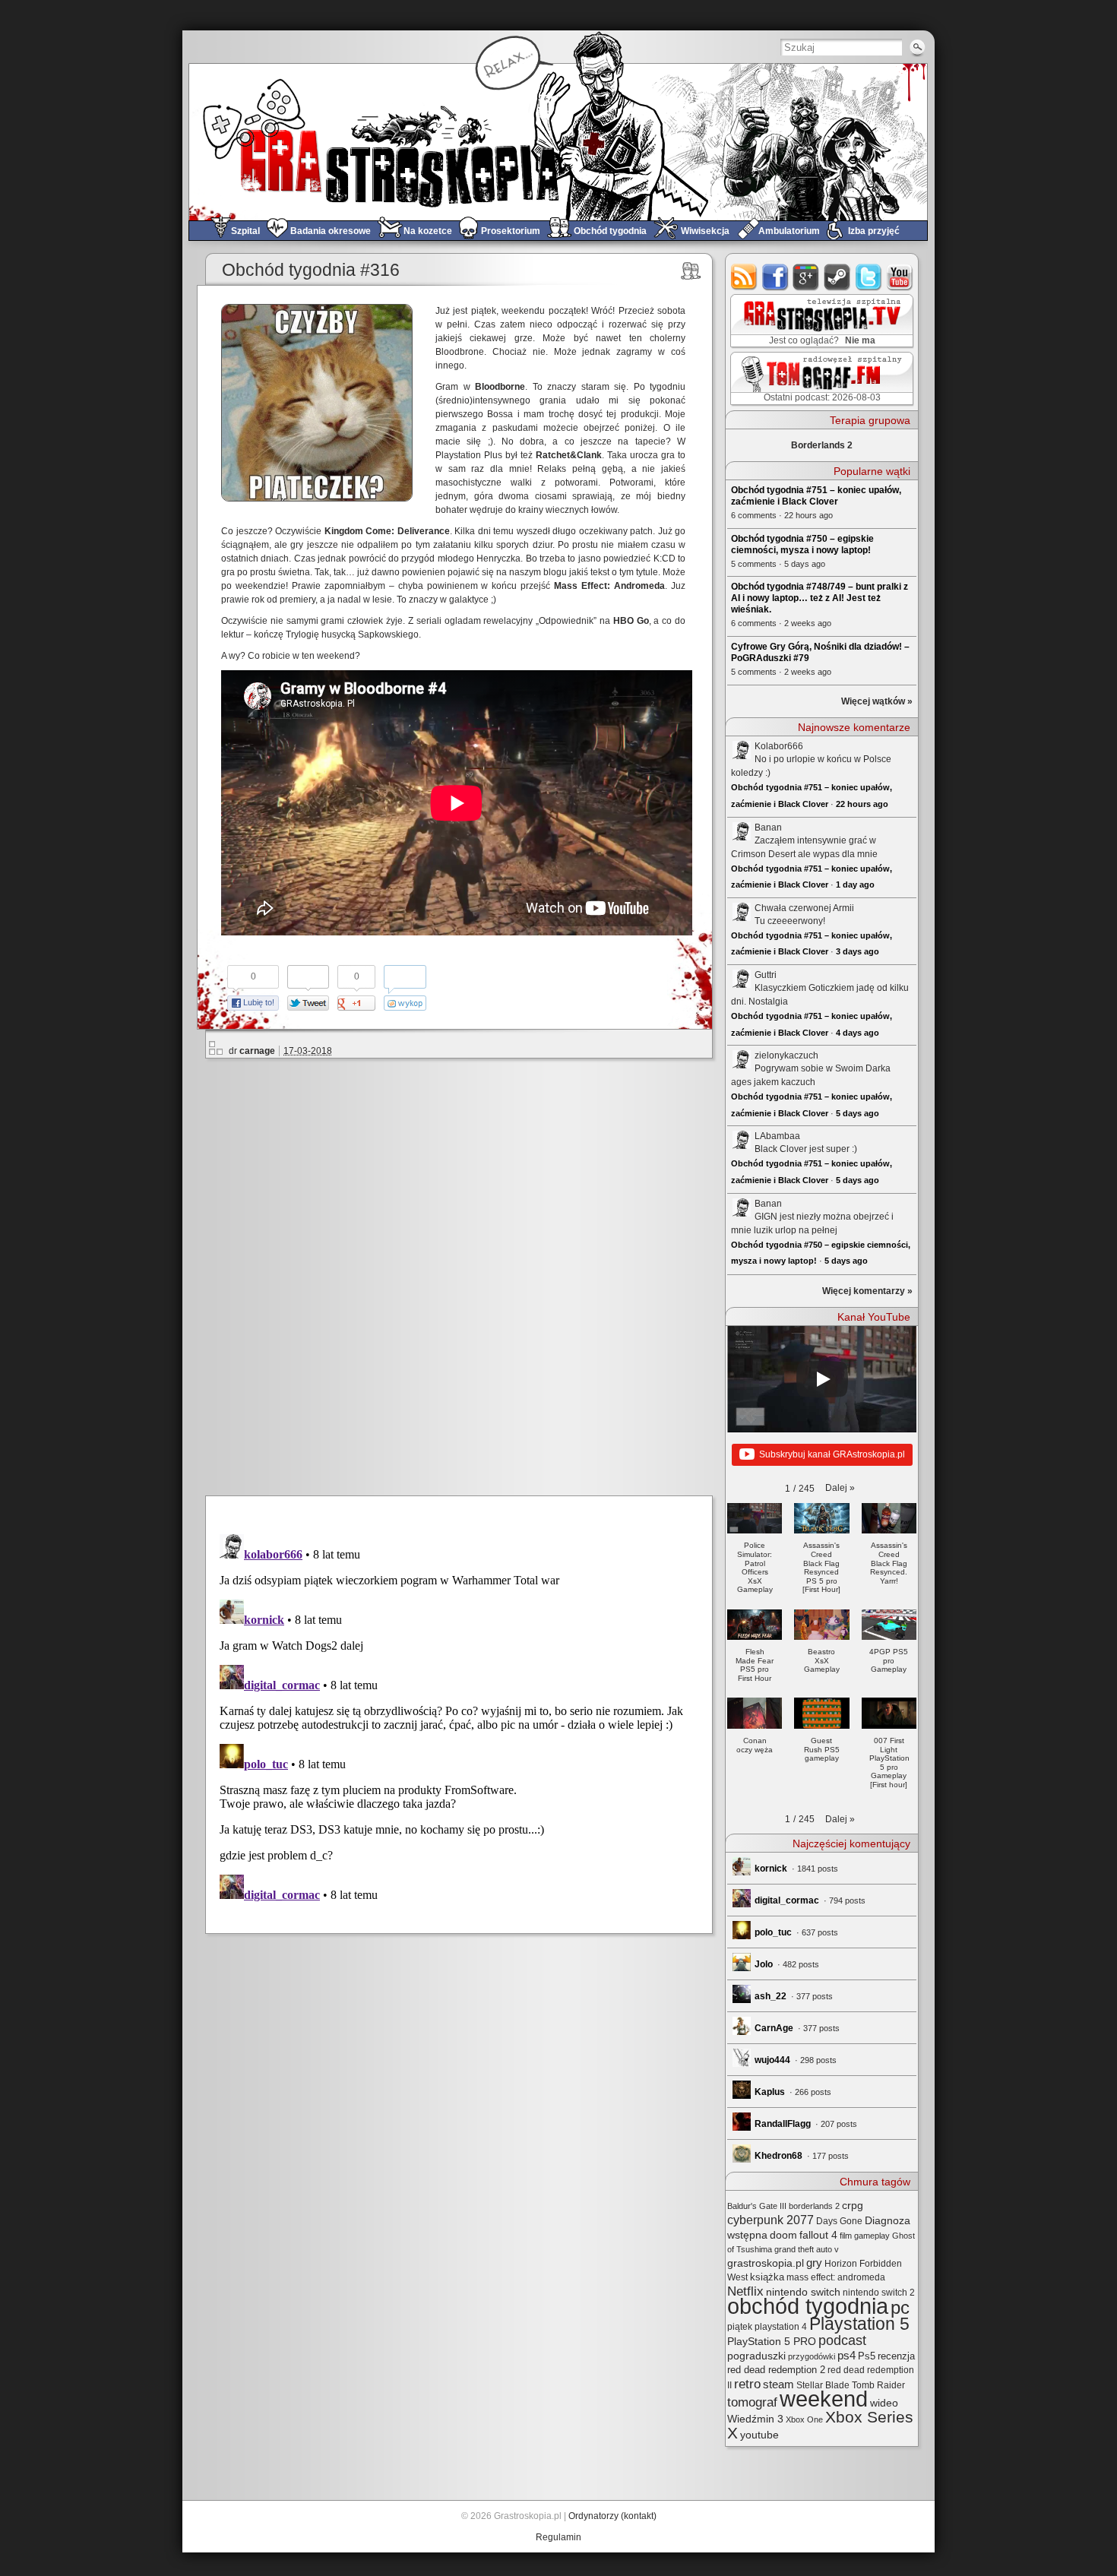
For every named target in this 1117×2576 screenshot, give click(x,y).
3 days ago (858, 951)
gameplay (872, 2236)
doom (783, 2235)
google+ (807, 277)
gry (814, 2263)
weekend (824, 2399)
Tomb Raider (878, 2385)
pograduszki (756, 2356)
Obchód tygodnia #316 (311, 270)
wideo (884, 2403)
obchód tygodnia (808, 2306)
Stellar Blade (823, 2385)
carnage (257, 1051)
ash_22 (771, 1996)
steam (838, 277)
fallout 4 (818, 2235)
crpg (853, 2205)
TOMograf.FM (820, 378)
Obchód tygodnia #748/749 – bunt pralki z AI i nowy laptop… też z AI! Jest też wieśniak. (820, 598)
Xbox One (804, 2419)
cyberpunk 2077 (771, 2220)
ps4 (846, 2356)
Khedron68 (778, 2156)
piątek (740, 2327)
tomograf (752, 2402)
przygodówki (812, 2356)
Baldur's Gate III (757, 2206)
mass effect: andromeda (836, 2277)
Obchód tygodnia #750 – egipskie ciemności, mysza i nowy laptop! (802, 544)
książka (767, 2277)
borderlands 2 (814, 2206)
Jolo (764, 1964)
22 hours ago (862, 804)
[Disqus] (465, 1274)
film (846, 2236)
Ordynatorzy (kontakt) (612, 2516)
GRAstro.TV (820, 321)
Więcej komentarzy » (867, 1291)
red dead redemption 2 (776, 2370)
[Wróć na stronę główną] (558, 142)
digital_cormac (787, 1900)
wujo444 (772, 2060)
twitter (869, 277)
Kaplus (770, 2092)
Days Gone (839, 2221)
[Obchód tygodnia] (691, 271)
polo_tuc (773, 1932)
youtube (900, 277)
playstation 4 (781, 2327)
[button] (840, 1488)
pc (900, 2307)
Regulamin (558, 2537)
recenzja (896, 2356)
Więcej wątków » (877, 701)
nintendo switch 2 (879, 2293)
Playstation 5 (859, 2324)
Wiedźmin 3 (755, 2419)
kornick (771, 1869)
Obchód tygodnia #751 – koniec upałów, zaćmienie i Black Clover (816, 496)
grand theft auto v (807, 2249)
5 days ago (858, 1113)
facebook (775, 277)
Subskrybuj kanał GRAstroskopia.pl (832, 1454)
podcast (842, 2340)
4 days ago (858, 1033)
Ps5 (867, 2356)
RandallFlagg (783, 2124)
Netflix (745, 2291)
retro (747, 2384)
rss (744, 277)
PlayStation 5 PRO (772, 2342)
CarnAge (774, 2028)
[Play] (822, 1379)
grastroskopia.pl (766, 2263)
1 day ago (855, 885)
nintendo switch (803, 2292)
